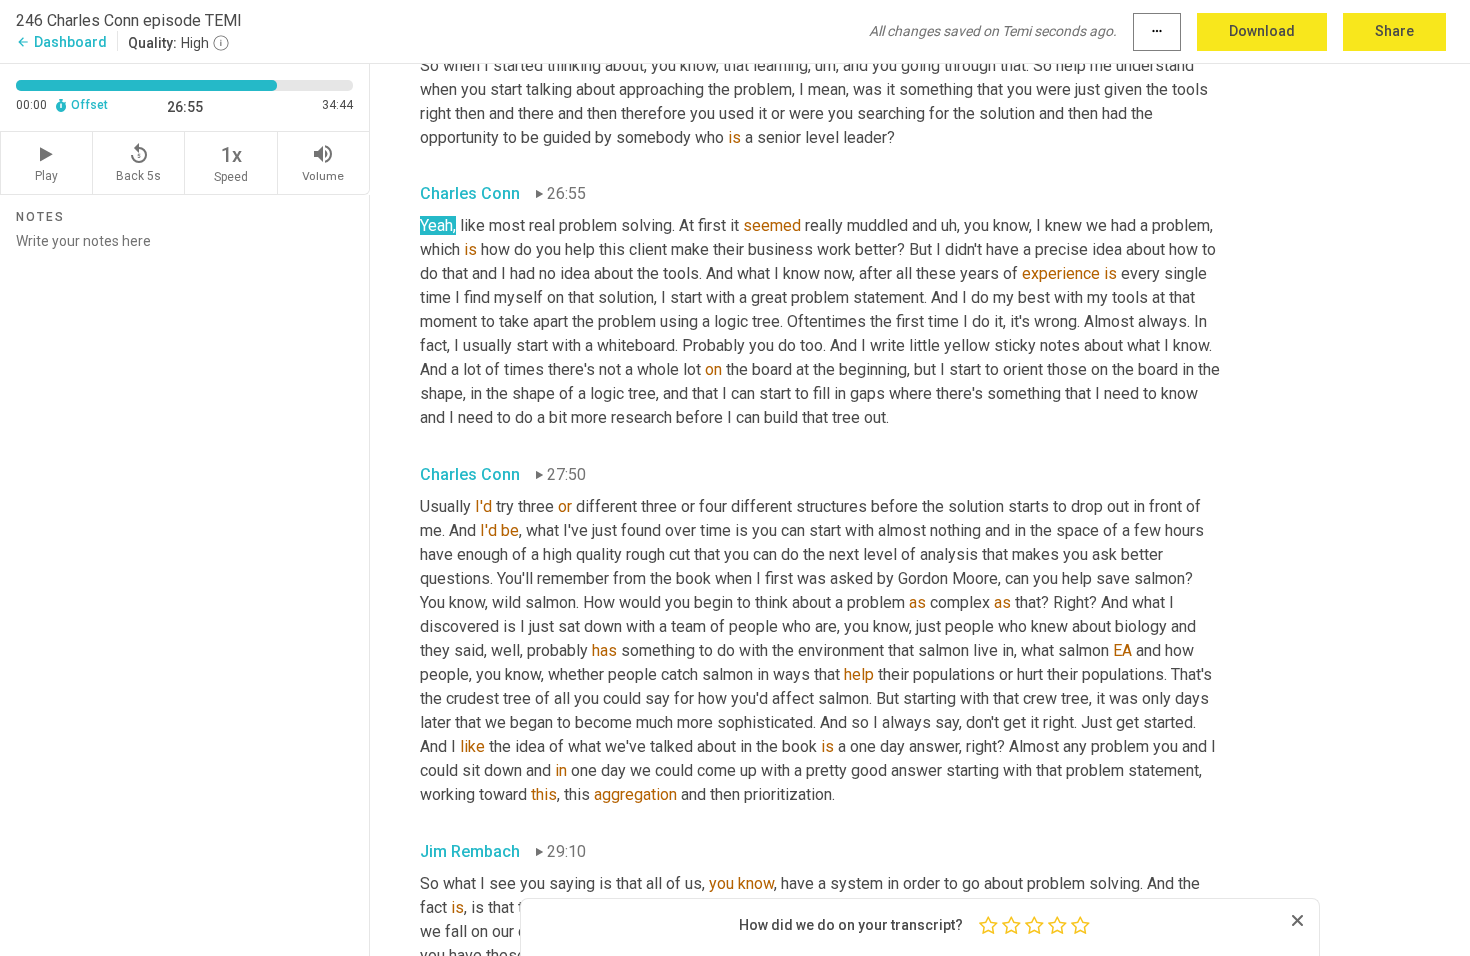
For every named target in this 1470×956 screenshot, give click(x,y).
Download (1262, 31)
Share (1394, 31)
